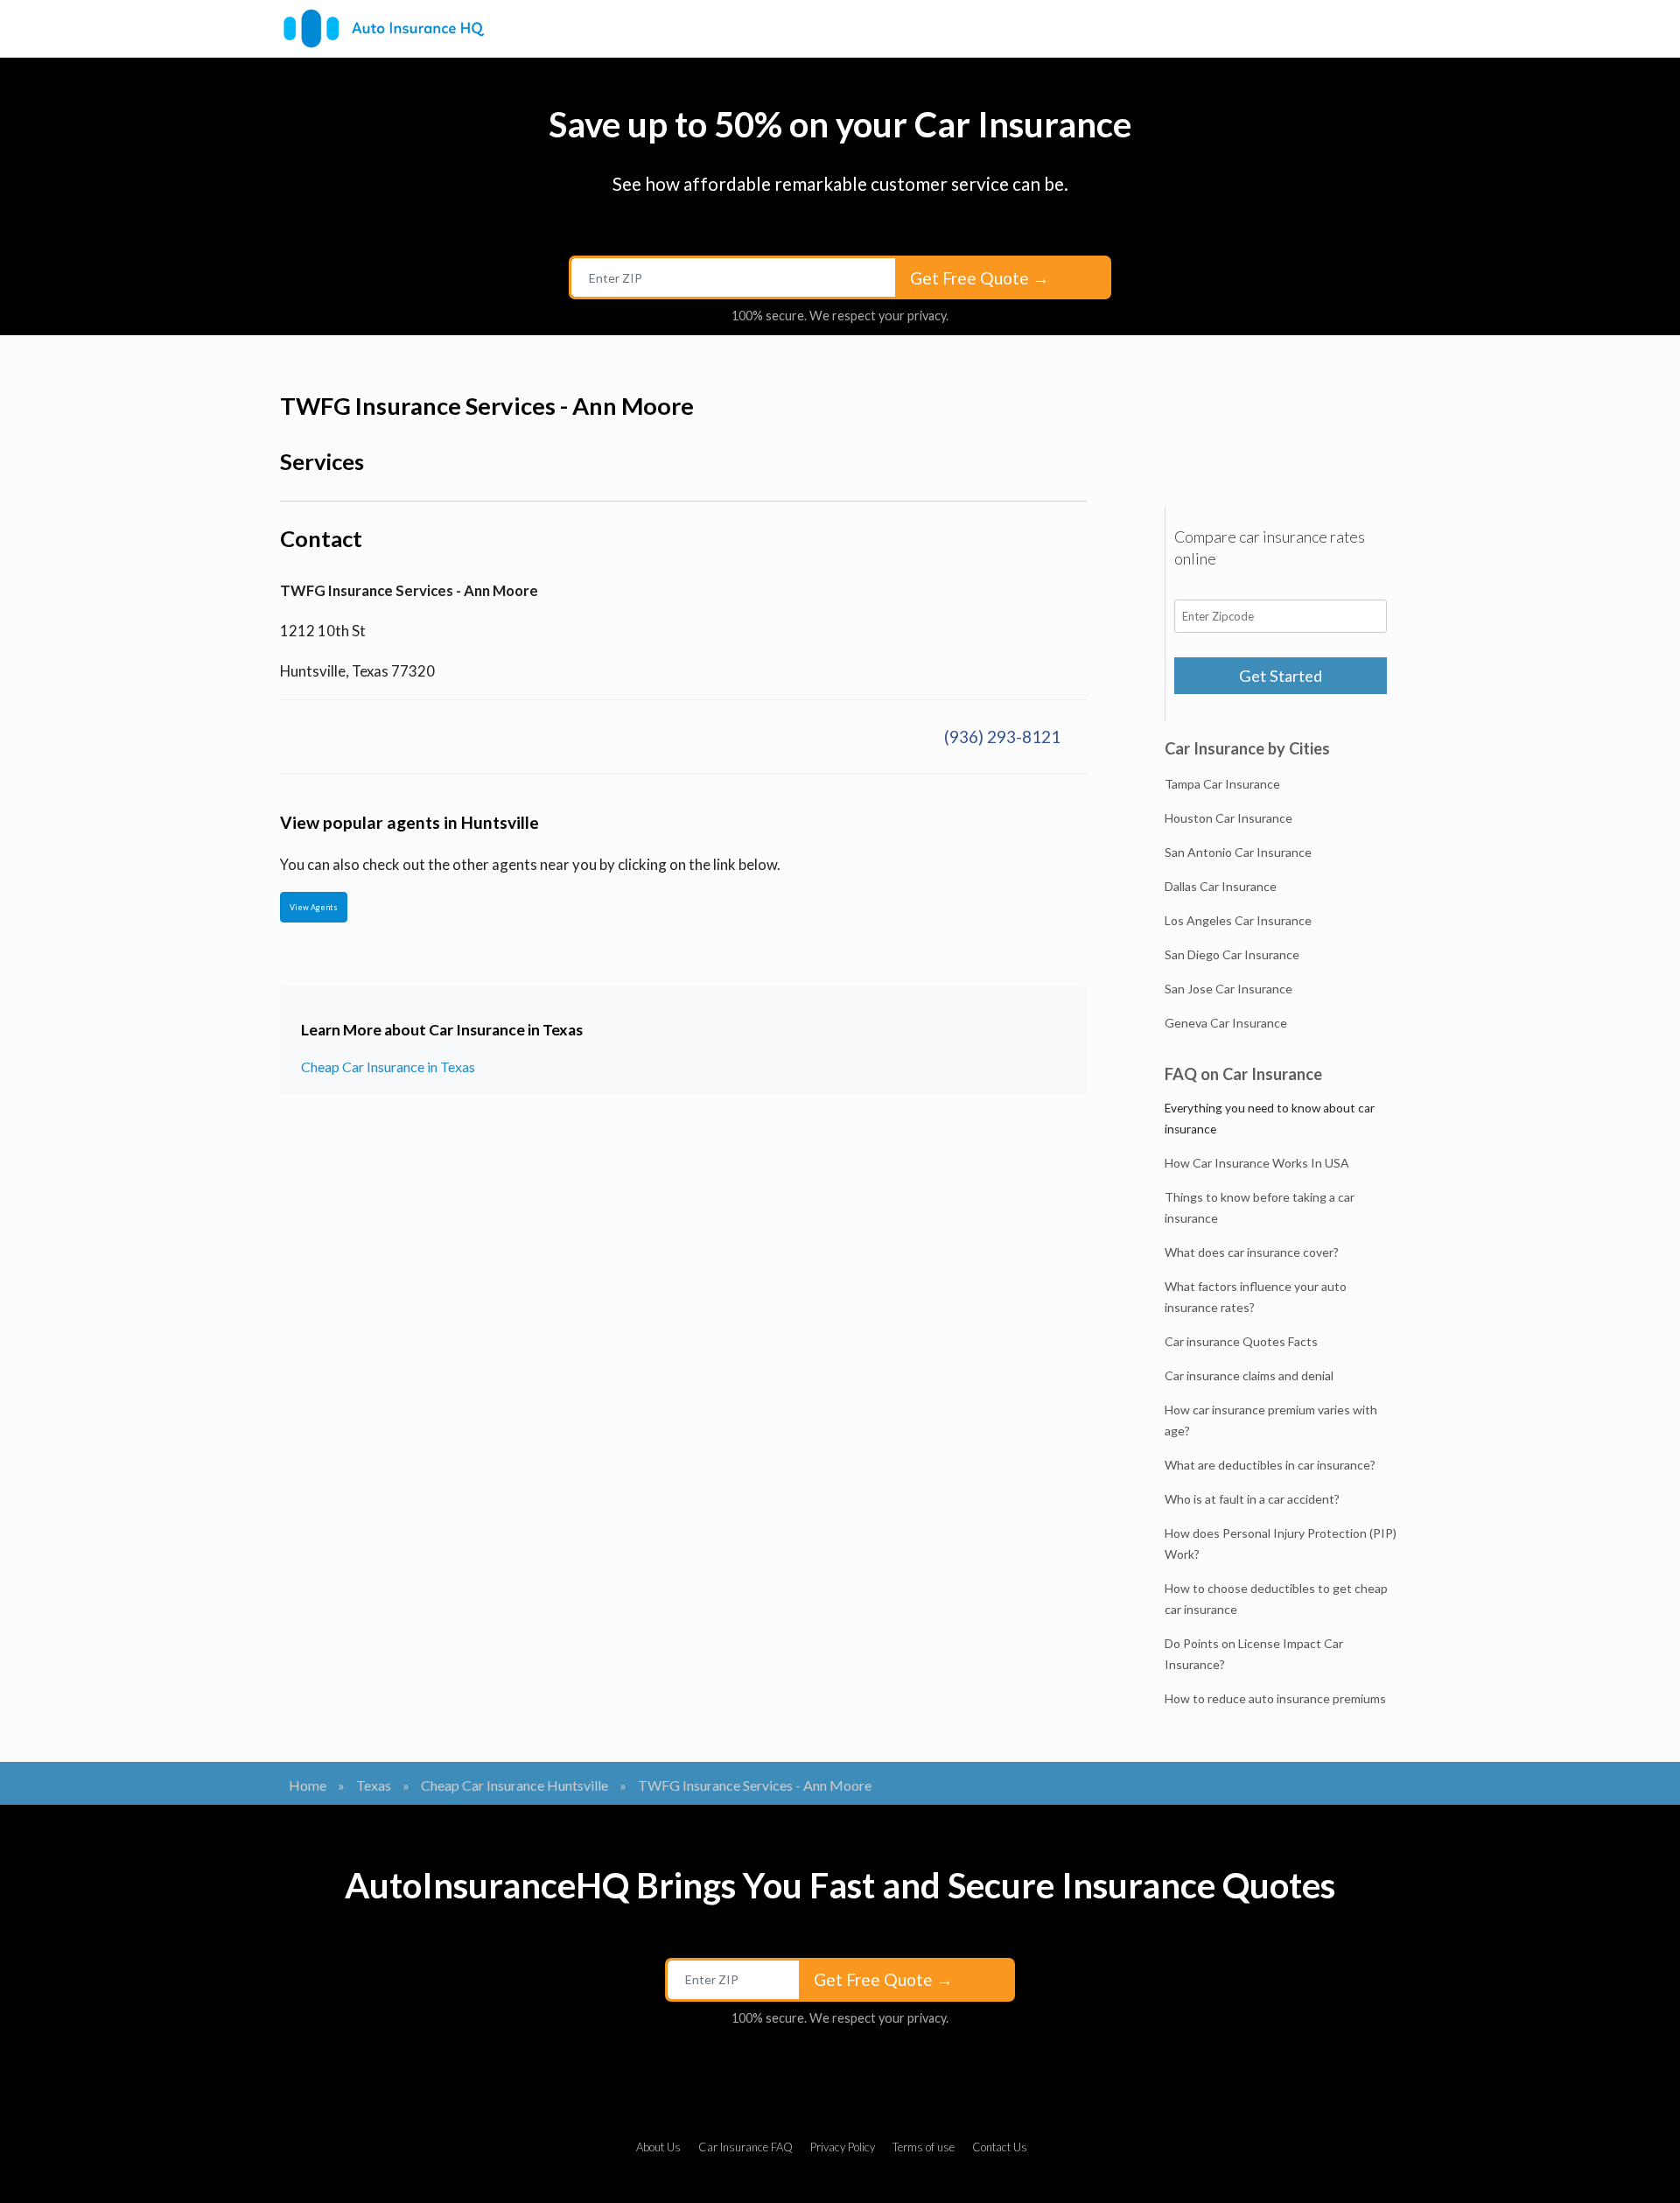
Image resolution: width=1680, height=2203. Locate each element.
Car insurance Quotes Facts (1241, 1341)
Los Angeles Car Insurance (1238, 920)
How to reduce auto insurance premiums (1275, 1698)
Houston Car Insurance (1228, 818)
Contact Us (1000, 2147)
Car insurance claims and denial (1249, 1375)
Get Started (1281, 676)
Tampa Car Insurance (1222, 784)
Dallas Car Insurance (1221, 886)
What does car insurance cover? (1252, 1252)
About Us (658, 2147)
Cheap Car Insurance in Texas (388, 1066)
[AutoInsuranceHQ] (384, 28)
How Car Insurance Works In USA (1257, 1163)
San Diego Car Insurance (1232, 954)
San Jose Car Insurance (1228, 989)
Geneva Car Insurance (1226, 1023)
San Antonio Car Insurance (1238, 852)
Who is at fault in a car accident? (1252, 1499)
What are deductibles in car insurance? (1270, 1465)
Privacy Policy (843, 2147)
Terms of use (924, 2147)
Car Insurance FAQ (745, 2147)
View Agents (314, 907)
